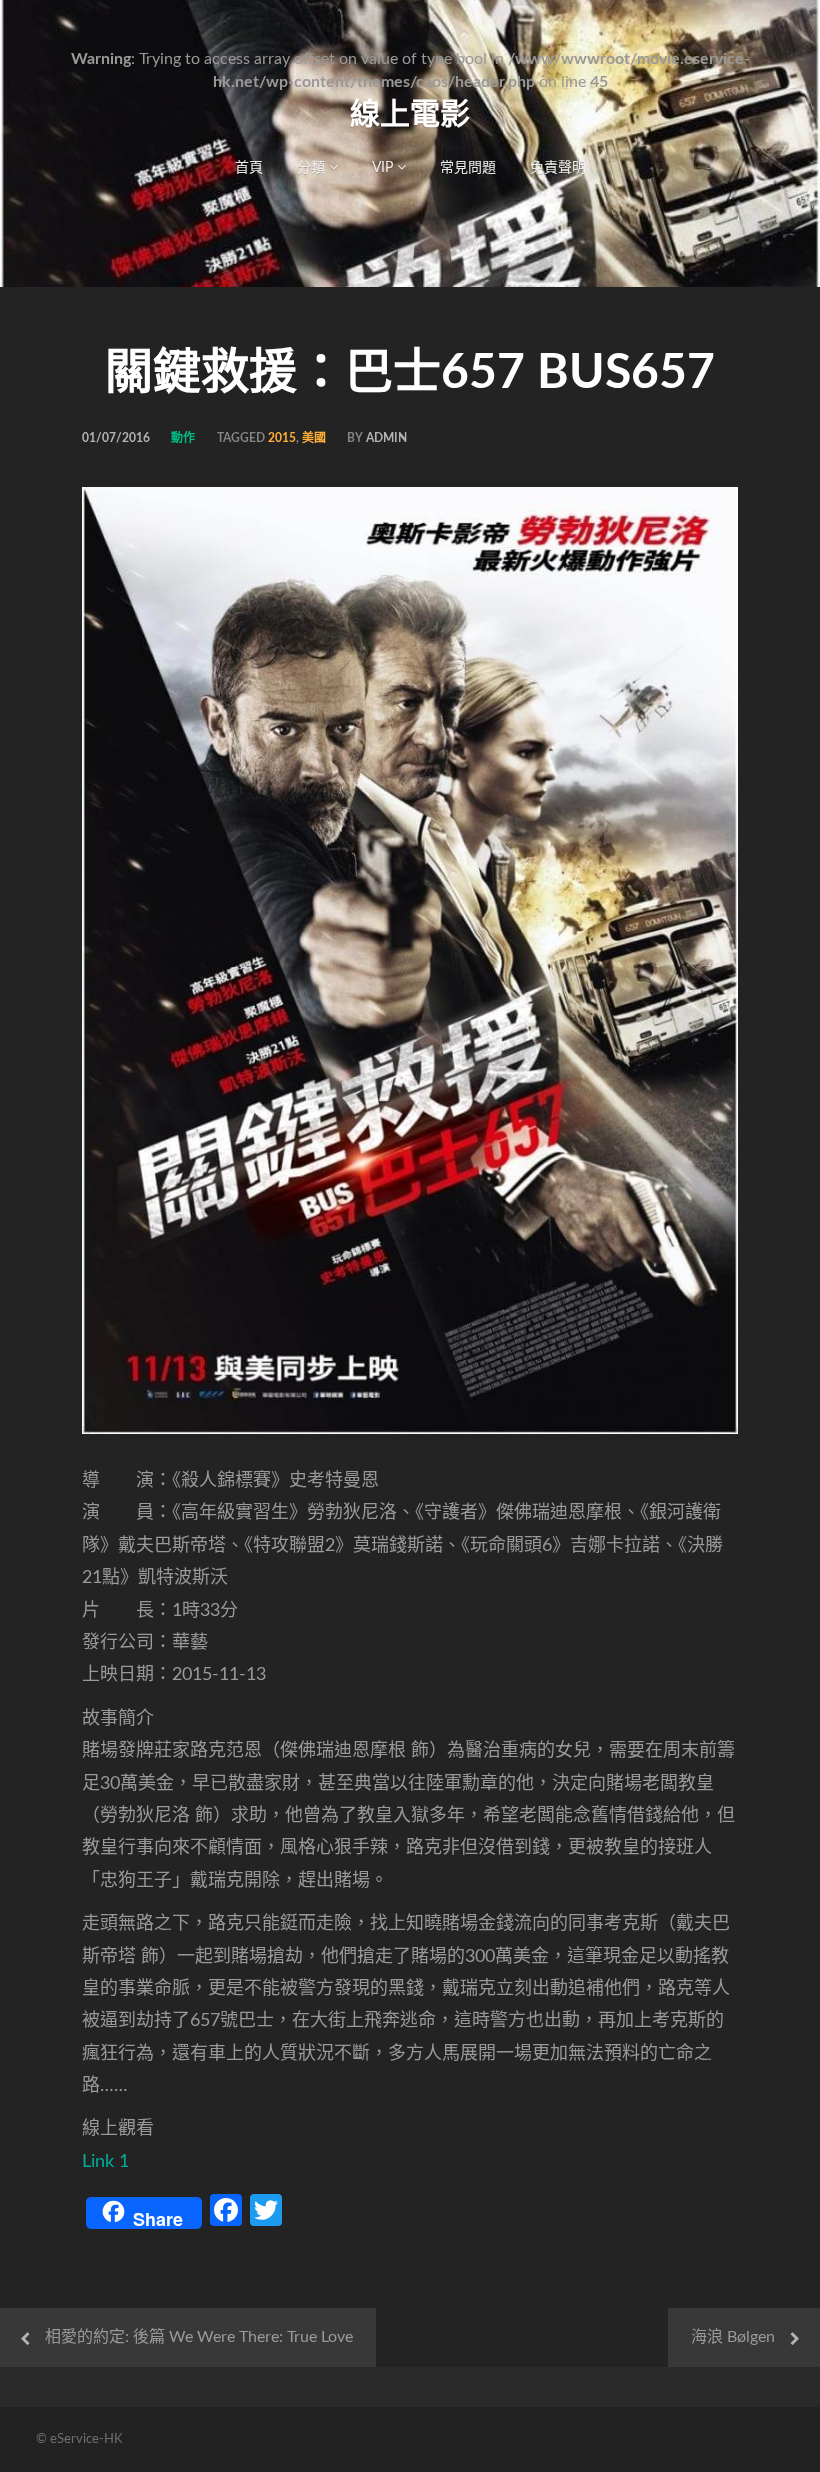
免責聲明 (558, 168)
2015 (282, 438)
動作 (183, 438)
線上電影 (410, 115)
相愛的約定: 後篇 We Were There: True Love (199, 2337)
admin (386, 438)
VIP (384, 168)
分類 (313, 168)
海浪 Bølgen (733, 2337)
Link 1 (105, 2162)
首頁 (249, 168)
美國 (314, 438)
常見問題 (468, 168)
